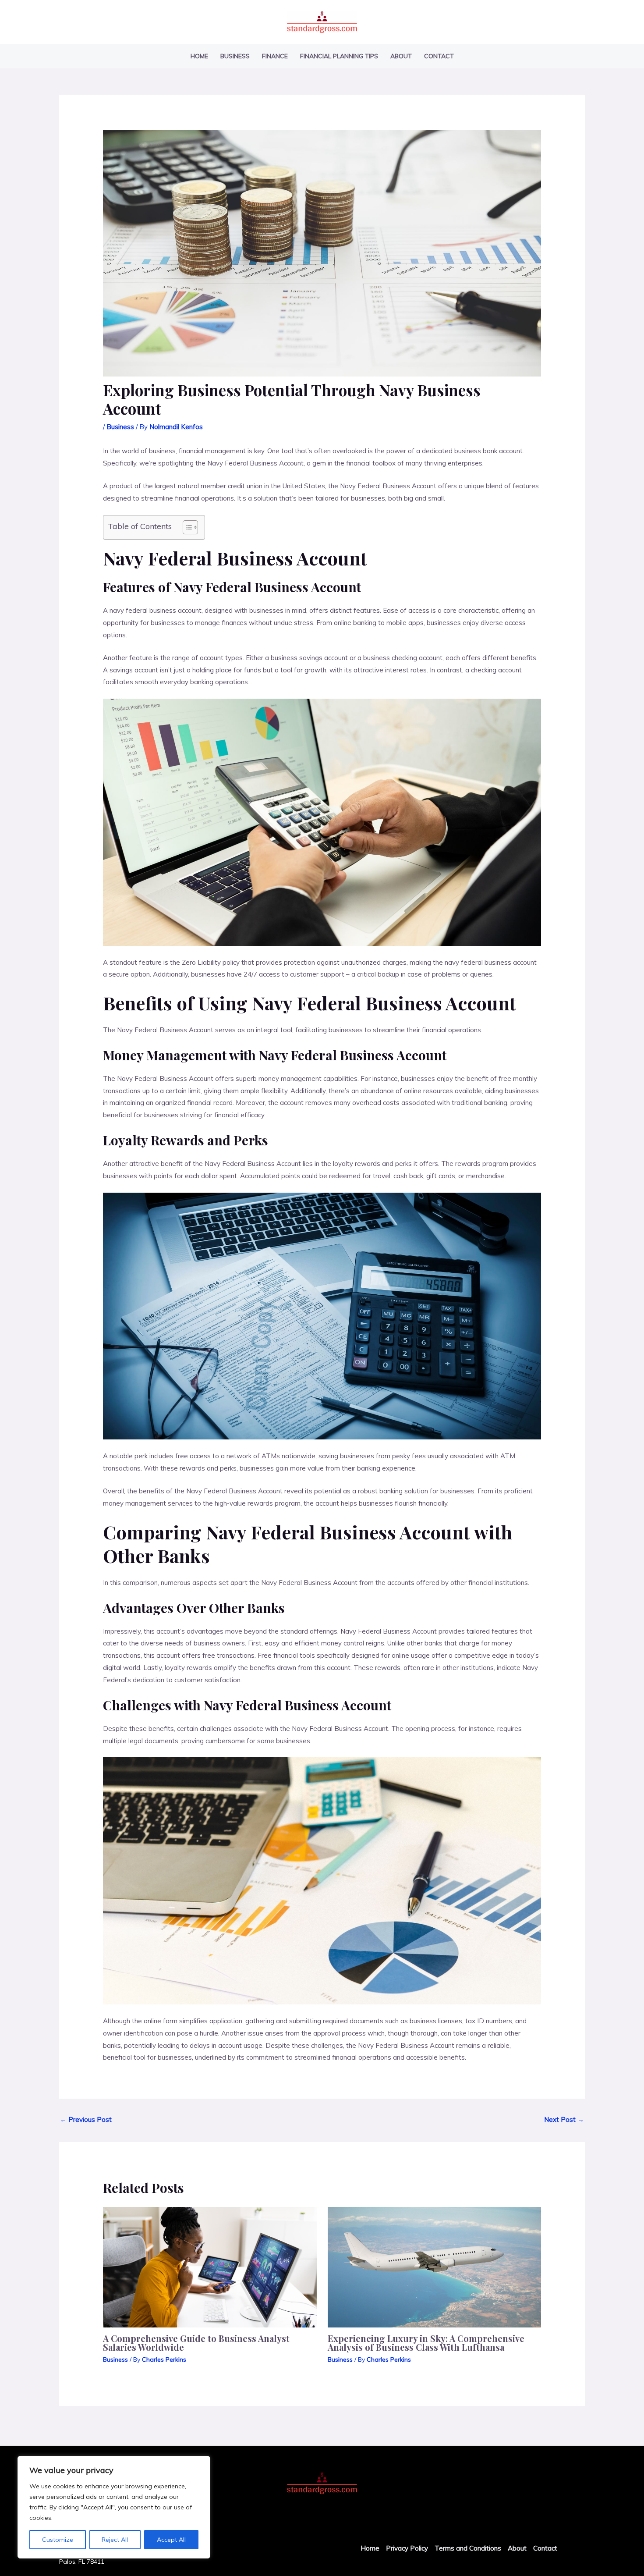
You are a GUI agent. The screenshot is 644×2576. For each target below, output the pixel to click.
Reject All (115, 2540)
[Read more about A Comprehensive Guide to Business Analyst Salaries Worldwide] (210, 2266)
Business (235, 56)
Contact (439, 56)
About (401, 56)
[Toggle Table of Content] (186, 527)
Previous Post (86, 2119)
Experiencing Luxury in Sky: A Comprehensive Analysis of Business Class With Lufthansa (426, 2343)
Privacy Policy (407, 2548)
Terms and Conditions (468, 2548)
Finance (275, 56)
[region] (114, 2507)
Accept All (171, 2540)
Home (199, 56)
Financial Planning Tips (339, 56)
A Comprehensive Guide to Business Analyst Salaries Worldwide (196, 2343)
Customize (58, 2540)
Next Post (564, 2119)
